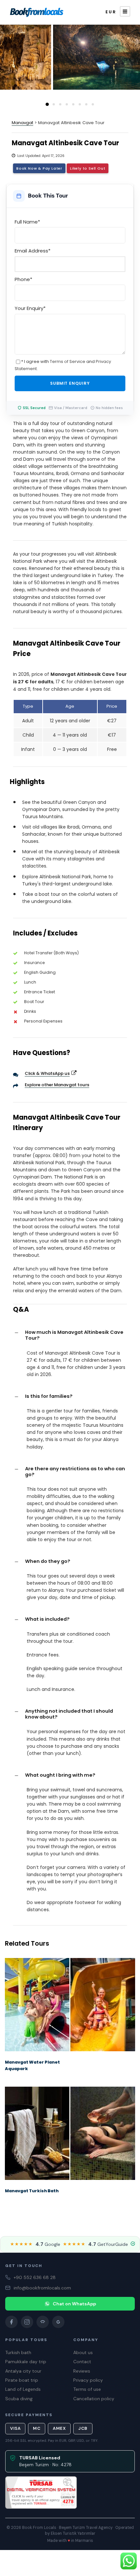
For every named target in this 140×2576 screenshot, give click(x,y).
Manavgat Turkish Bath (32, 2191)
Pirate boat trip (22, 2380)
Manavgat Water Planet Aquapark (32, 2066)
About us (83, 2352)
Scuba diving (19, 2399)
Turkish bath (18, 2352)
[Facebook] (11, 2322)
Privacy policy (88, 2380)
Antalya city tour (23, 2371)
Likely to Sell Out (88, 168)
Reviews (82, 2371)
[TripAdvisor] (43, 2322)
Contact (82, 2362)
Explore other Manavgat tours (57, 1085)
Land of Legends (23, 2389)
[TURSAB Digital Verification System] (41, 2492)
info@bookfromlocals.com (42, 2288)
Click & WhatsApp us (47, 1073)
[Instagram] (27, 2322)
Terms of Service (68, 361)
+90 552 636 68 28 (35, 2277)
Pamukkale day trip (26, 2362)
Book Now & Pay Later (39, 168)
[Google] (58, 2322)
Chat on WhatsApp (74, 2304)
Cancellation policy (94, 2399)
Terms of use (87, 2389)
